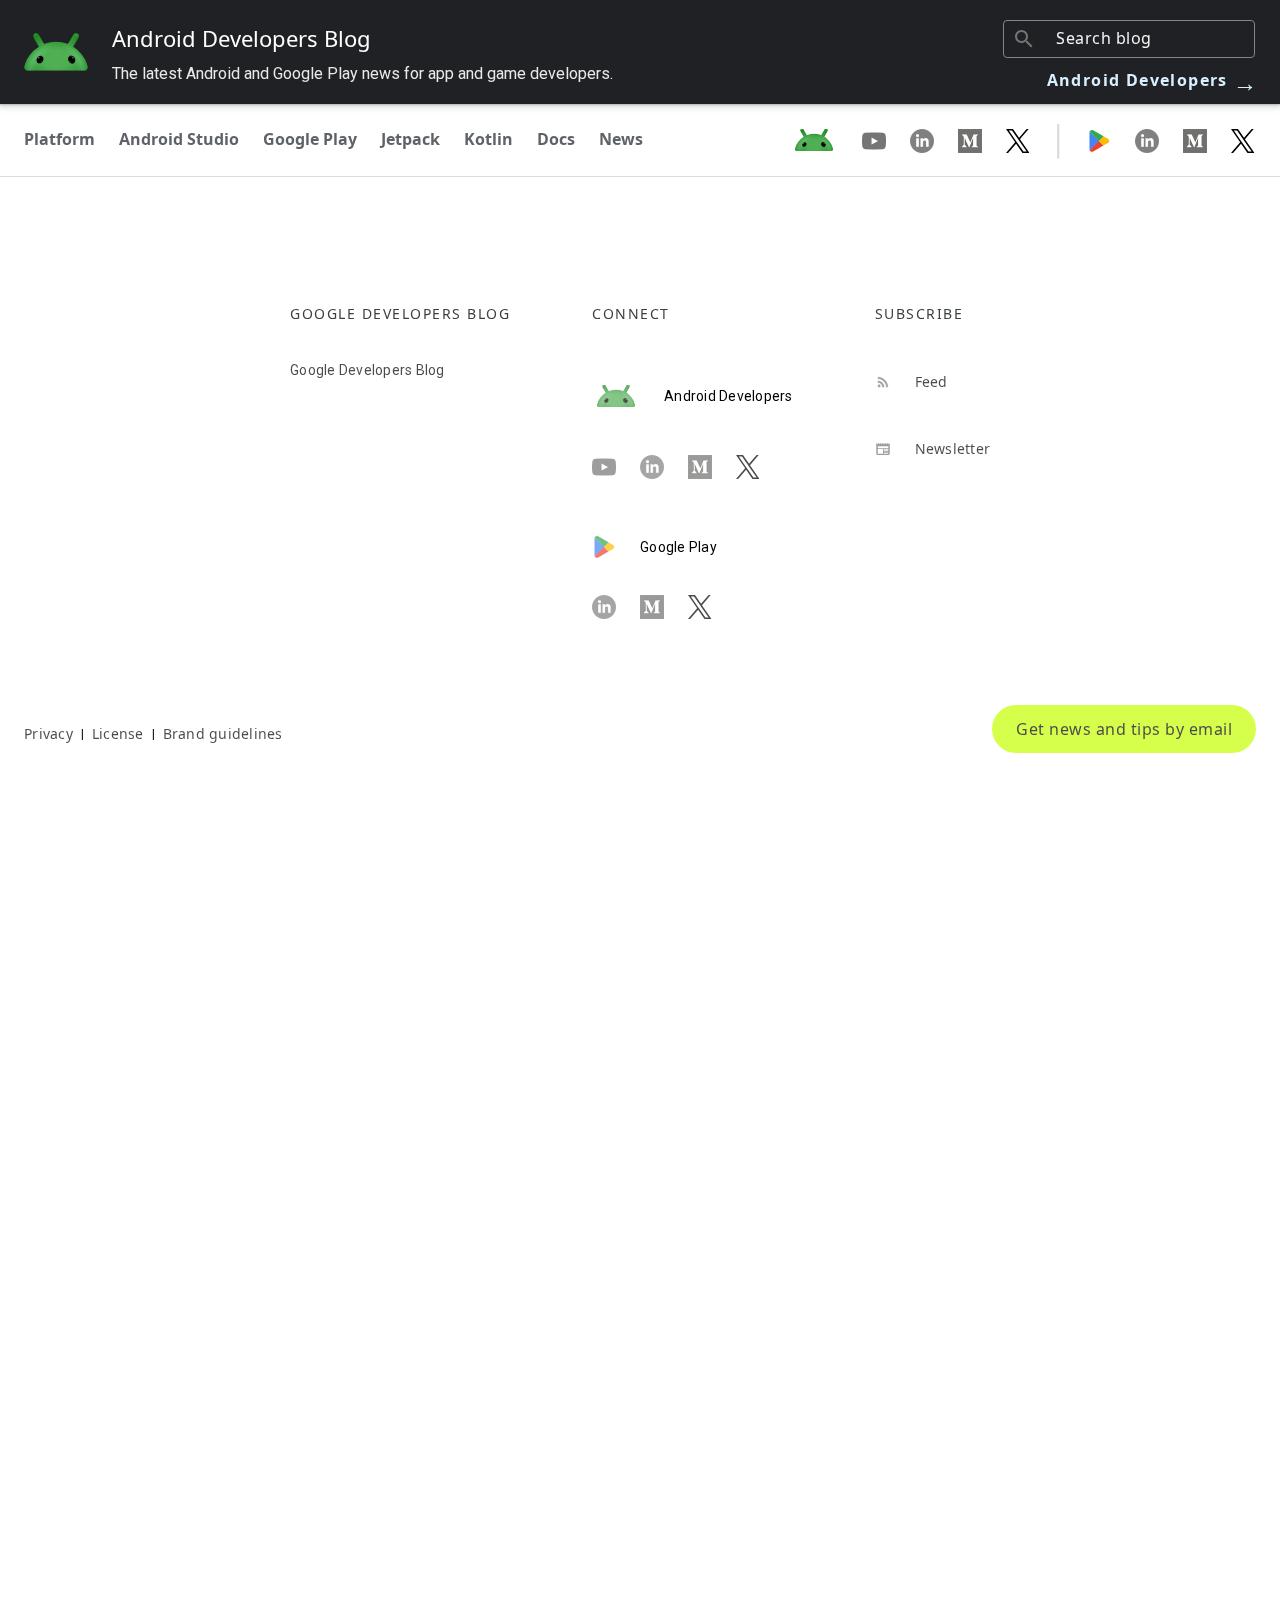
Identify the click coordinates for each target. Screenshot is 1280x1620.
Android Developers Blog (241, 38)
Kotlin (488, 139)
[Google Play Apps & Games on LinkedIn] (1159, 140)
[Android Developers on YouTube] (886, 140)
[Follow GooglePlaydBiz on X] (1243, 140)
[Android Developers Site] (826, 140)
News (621, 139)
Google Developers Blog (367, 370)
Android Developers (1153, 80)
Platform (59, 139)
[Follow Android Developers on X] (1018, 140)
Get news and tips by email (1124, 729)
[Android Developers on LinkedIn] (934, 140)
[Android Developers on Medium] (982, 140)
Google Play (310, 139)
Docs (556, 139)
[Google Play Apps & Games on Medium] (1207, 140)
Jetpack (410, 139)
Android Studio (179, 139)
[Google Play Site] (1111, 140)
